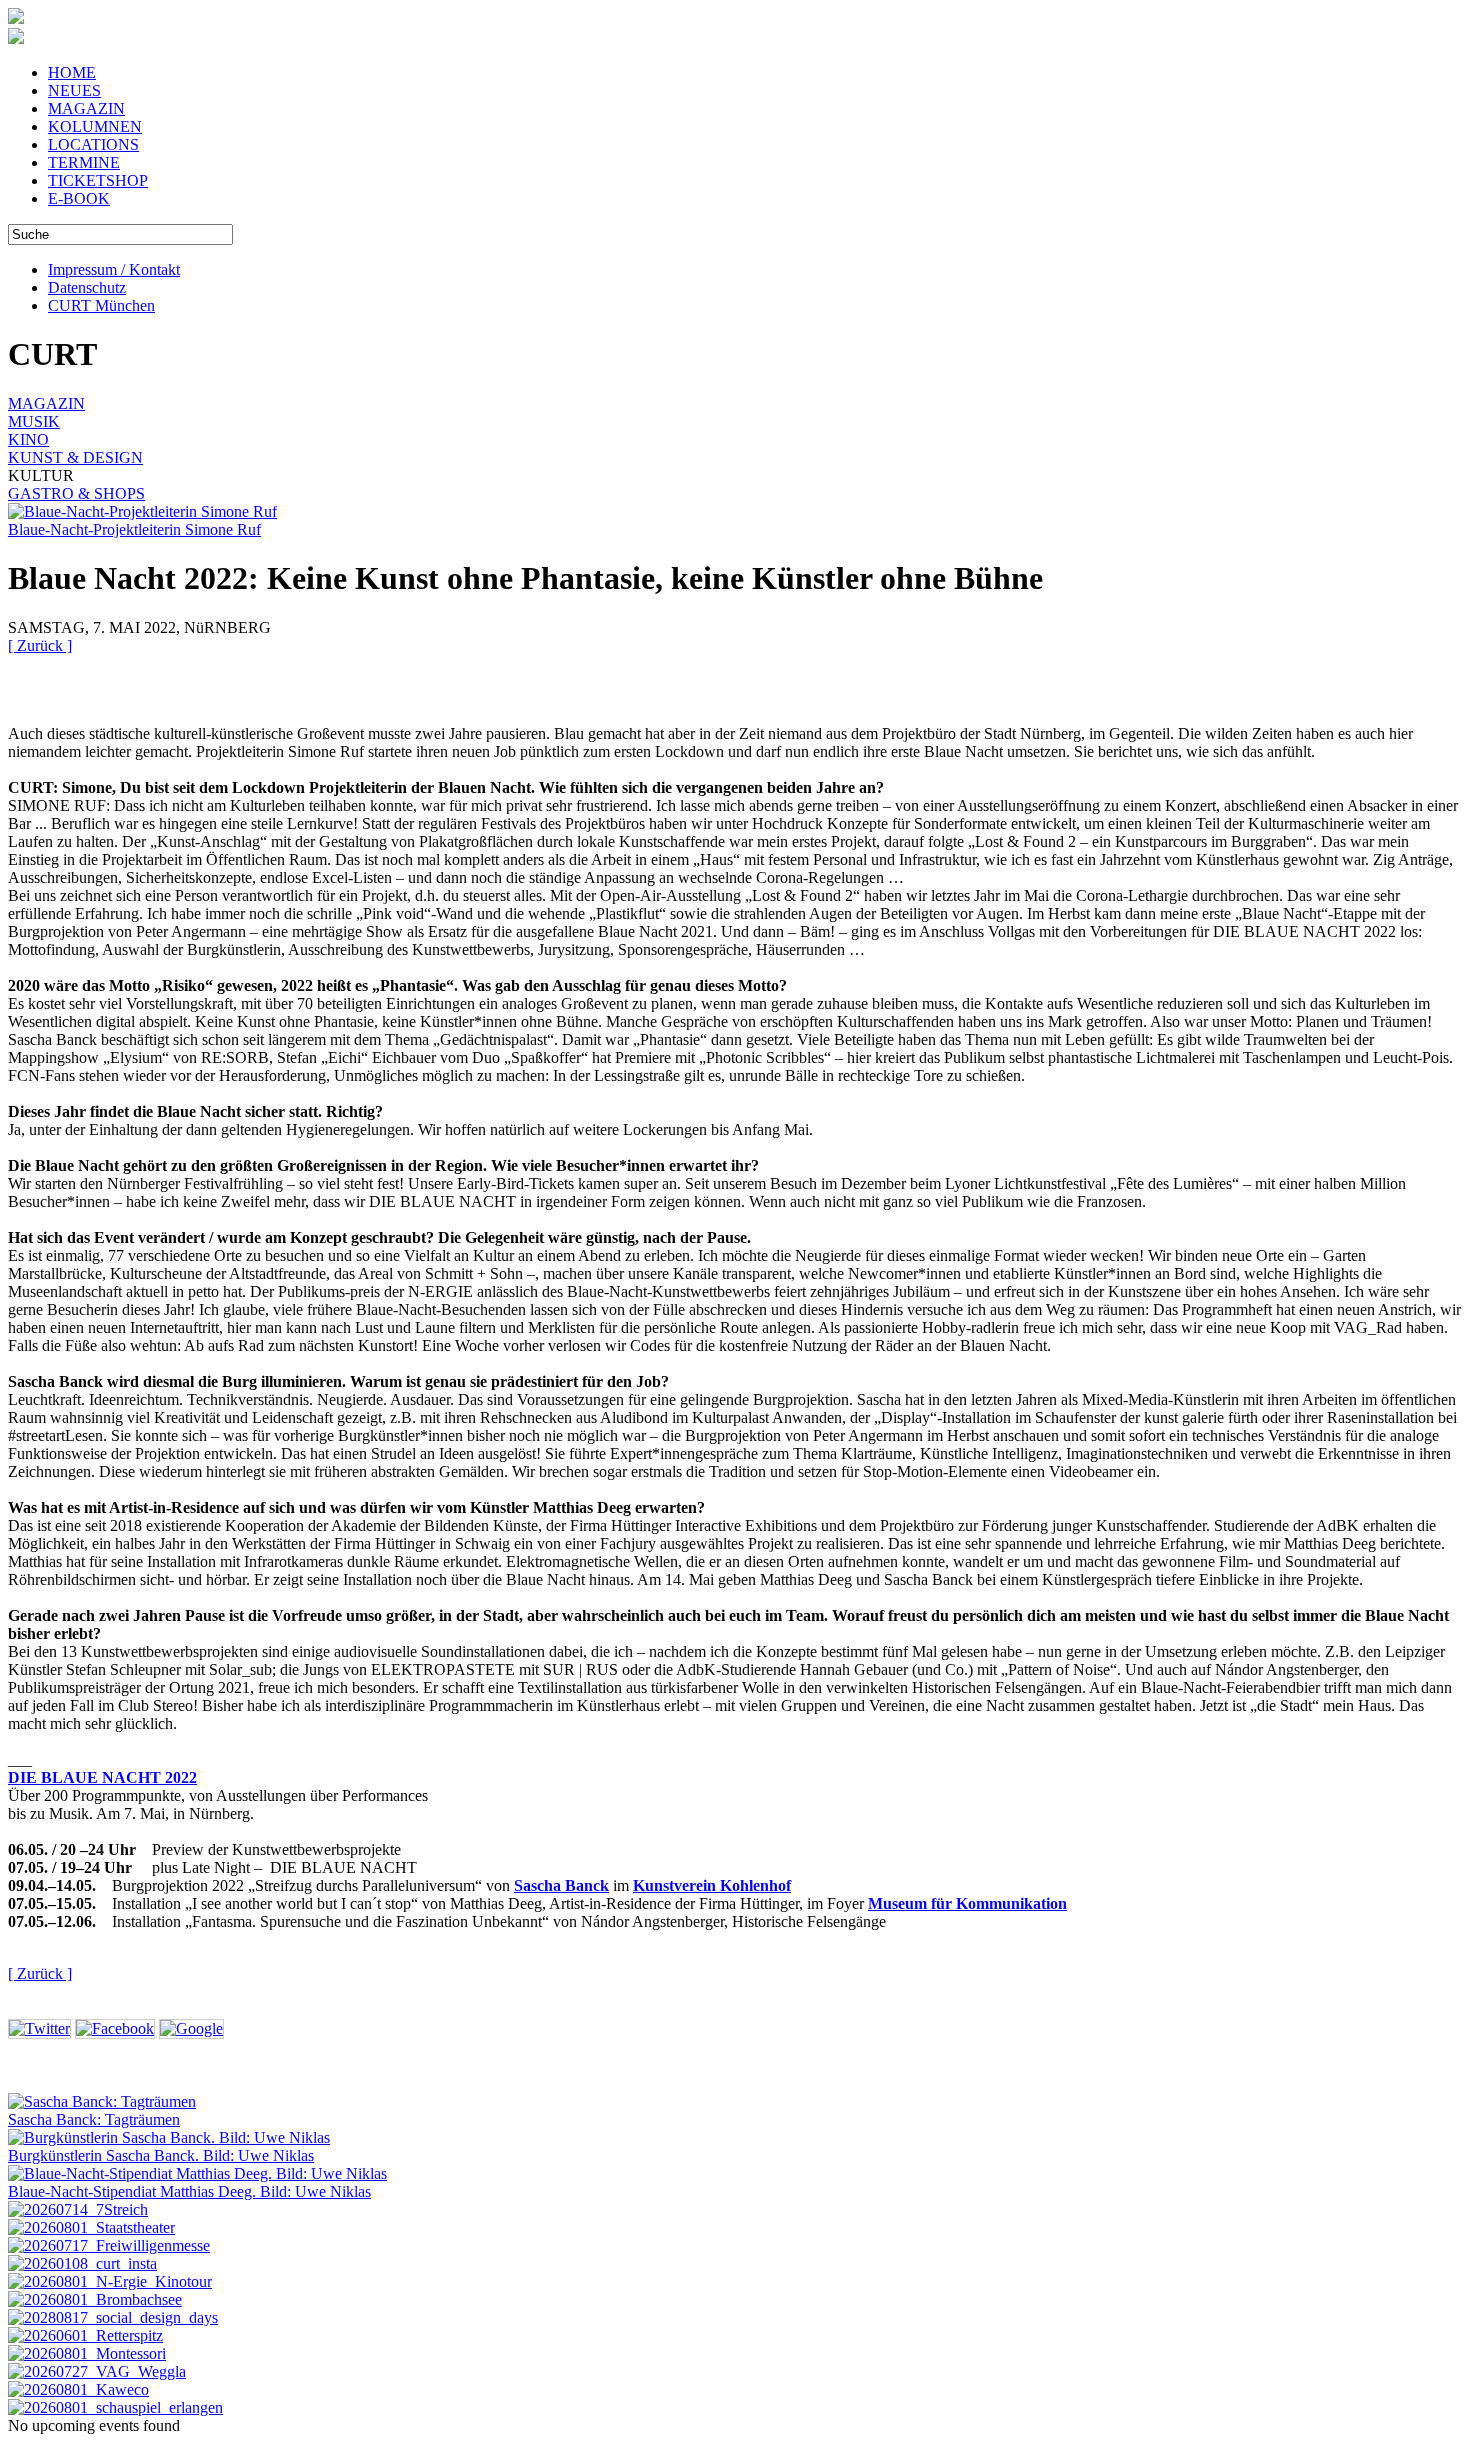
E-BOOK (79, 198)
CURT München (101, 305)
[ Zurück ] (40, 645)
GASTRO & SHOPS (76, 493)
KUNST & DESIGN (75, 457)
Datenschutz (87, 287)
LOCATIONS (93, 144)
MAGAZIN (86, 108)
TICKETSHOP (98, 180)
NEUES (74, 90)
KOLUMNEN (95, 126)
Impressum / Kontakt (114, 269)
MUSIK (34, 421)
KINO (28, 439)
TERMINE (84, 162)
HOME (72, 72)
